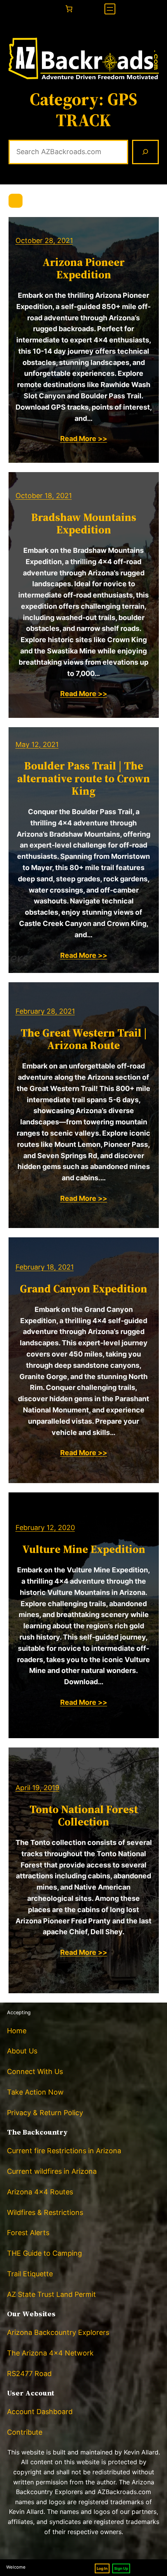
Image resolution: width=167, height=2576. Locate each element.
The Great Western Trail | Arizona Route (84, 1039)
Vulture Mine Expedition (84, 1549)
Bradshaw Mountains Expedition (84, 523)
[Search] (145, 152)
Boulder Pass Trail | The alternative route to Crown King (83, 778)
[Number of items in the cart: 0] (69, 9)
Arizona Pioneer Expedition (83, 268)
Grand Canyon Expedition (83, 1289)
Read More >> (84, 439)
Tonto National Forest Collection (84, 1815)
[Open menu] (110, 9)
